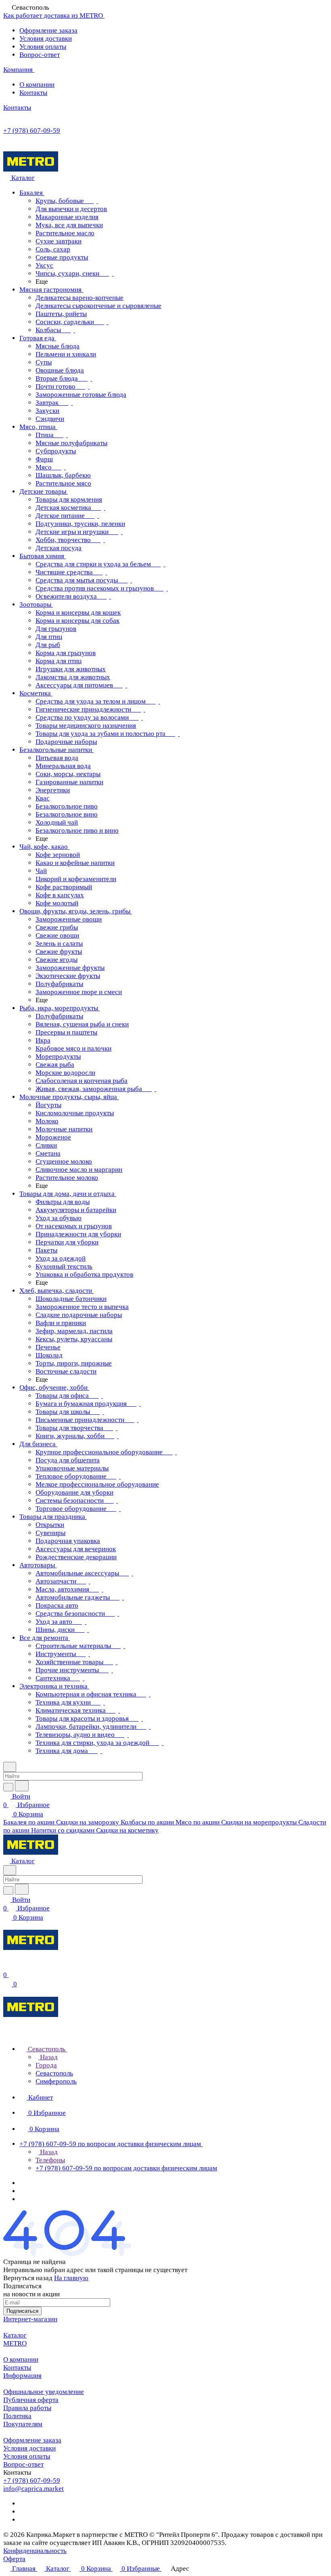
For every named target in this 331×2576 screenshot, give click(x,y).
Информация (22, 2376)
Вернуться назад (28, 2278)
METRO (15, 2343)
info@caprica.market (34, 2489)
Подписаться (22, 2311)
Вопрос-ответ (40, 55)
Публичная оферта (31, 2400)
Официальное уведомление (44, 2392)
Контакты (33, 93)
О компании (37, 85)
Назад (48, 2057)
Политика (17, 2416)
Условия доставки (46, 39)
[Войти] (7, 1966)
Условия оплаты (43, 47)
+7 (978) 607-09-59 (32, 131)
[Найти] (22, 1786)
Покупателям (23, 2424)
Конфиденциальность (35, 2551)
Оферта (14, 2559)
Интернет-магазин (30, 2319)
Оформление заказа (48, 30)
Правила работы (27, 2408)
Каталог (15, 2335)
